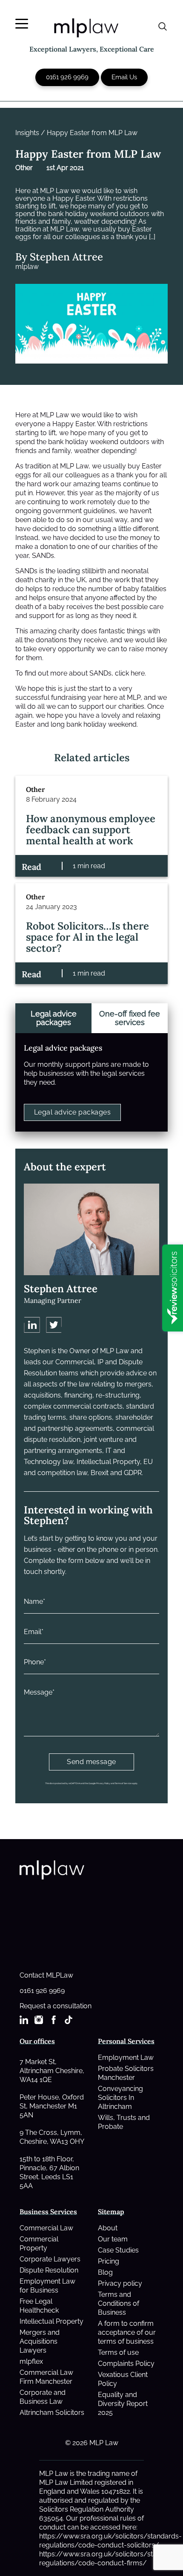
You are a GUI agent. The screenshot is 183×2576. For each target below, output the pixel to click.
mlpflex (31, 2361)
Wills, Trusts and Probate (124, 2122)
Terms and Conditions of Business (119, 2303)
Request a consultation (56, 2006)
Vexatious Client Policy (123, 2379)
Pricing (109, 2261)
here (138, 673)
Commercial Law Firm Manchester (46, 2377)
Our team (113, 2239)
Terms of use (118, 2352)
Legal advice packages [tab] (54, 1018)
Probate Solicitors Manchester (126, 2073)
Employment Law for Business (47, 2286)
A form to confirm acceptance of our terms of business (127, 2332)
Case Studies (118, 2250)
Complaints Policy (126, 2364)
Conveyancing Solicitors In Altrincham (120, 2098)
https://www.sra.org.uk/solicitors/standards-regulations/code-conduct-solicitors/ (110, 2541)
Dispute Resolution (49, 2270)
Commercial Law (46, 2228)
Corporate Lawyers (50, 2259)
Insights (27, 133)
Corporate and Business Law (43, 2397)
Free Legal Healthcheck (39, 2306)
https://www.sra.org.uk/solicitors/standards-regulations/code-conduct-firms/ (110, 2559)
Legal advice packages (72, 1112)
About (108, 2228)
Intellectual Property (51, 2321)
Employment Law (126, 2058)
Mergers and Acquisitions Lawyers (40, 2341)
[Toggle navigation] (22, 24)
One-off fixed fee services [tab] (130, 1018)
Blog (105, 2272)
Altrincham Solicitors (52, 2413)
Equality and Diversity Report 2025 (123, 2404)
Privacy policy (120, 2283)
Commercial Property (39, 2244)
